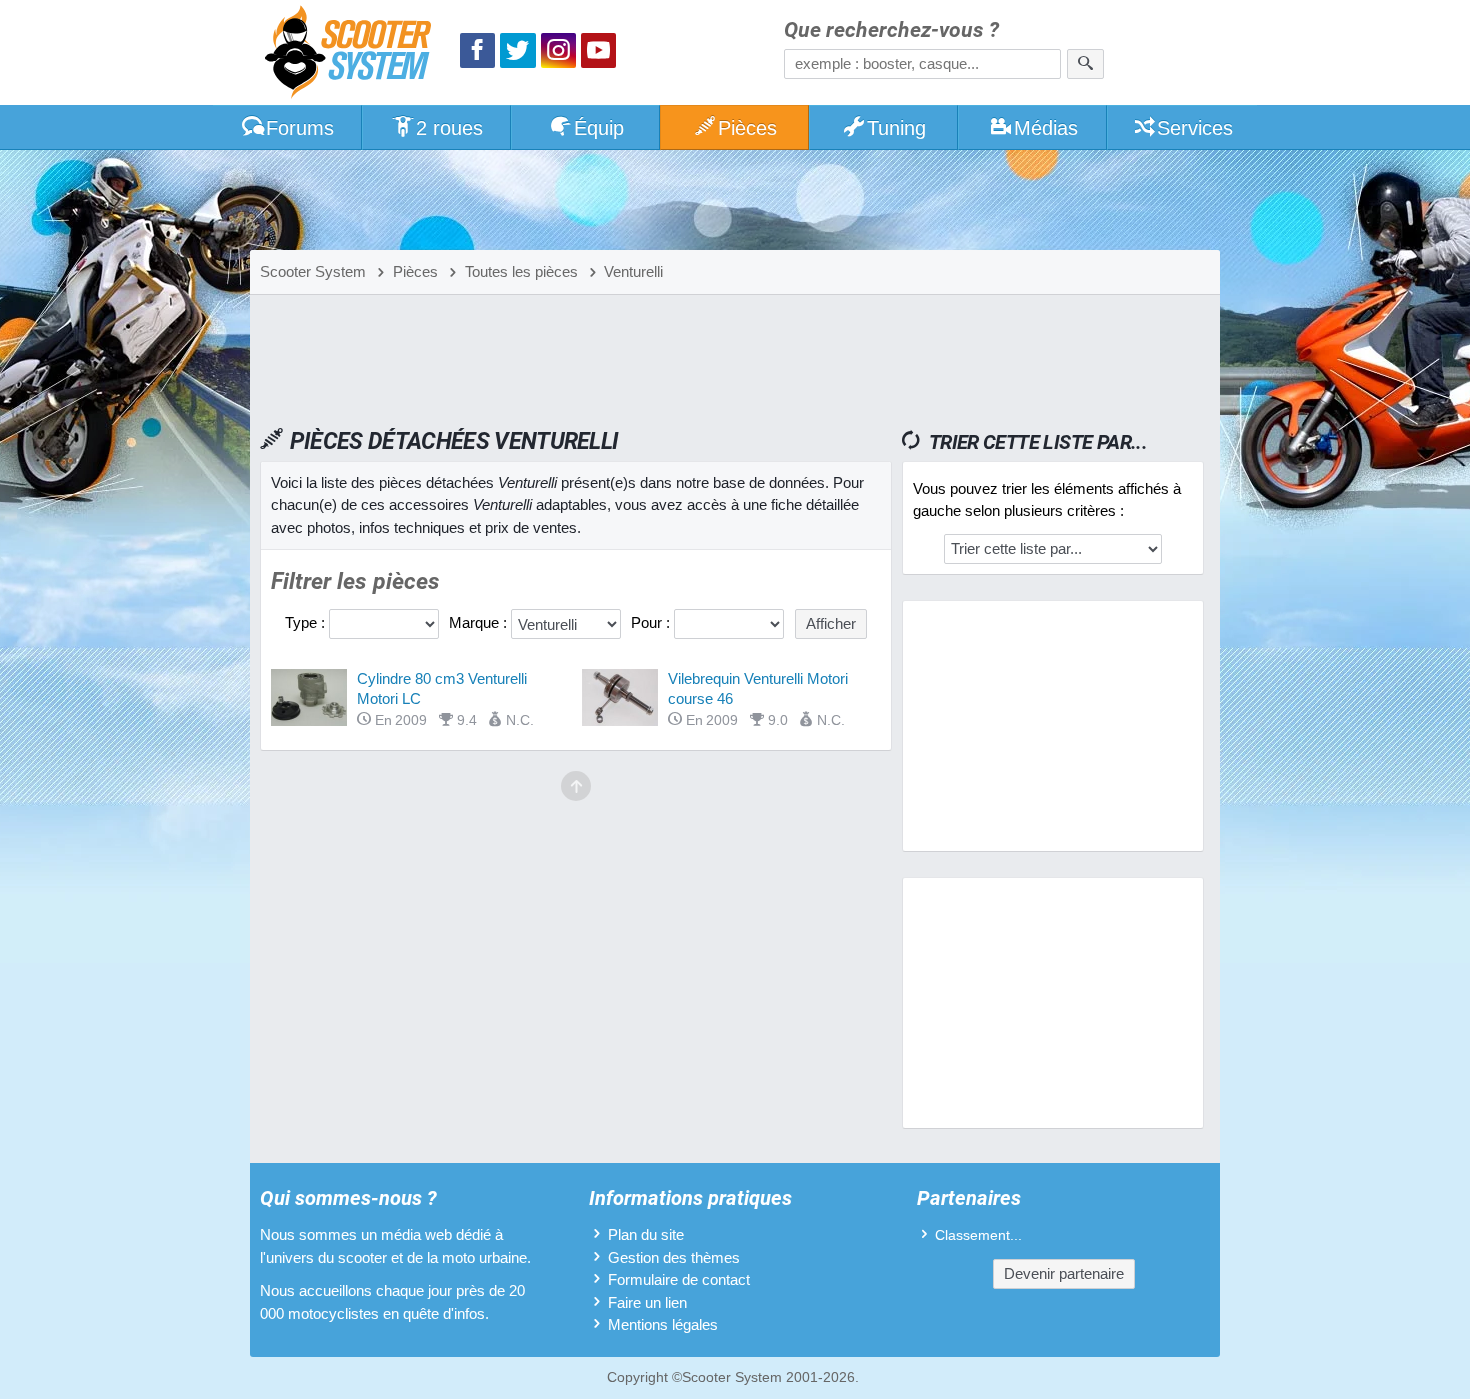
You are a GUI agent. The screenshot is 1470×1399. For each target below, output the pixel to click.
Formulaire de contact (679, 1279)
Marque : (480, 622)
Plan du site (646, 1234)
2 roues (449, 128)
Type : (307, 622)
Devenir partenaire (1064, 1273)
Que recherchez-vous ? (891, 30)
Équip (599, 128)
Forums (300, 128)
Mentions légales (663, 1324)
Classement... (978, 1235)
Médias (1046, 128)
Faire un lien (647, 1302)
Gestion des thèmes (674, 1257)
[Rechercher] (1085, 64)
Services (1195, 128)
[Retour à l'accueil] (353, 54)
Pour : (652, 622)
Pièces (747, 128)
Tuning (896, 128)
